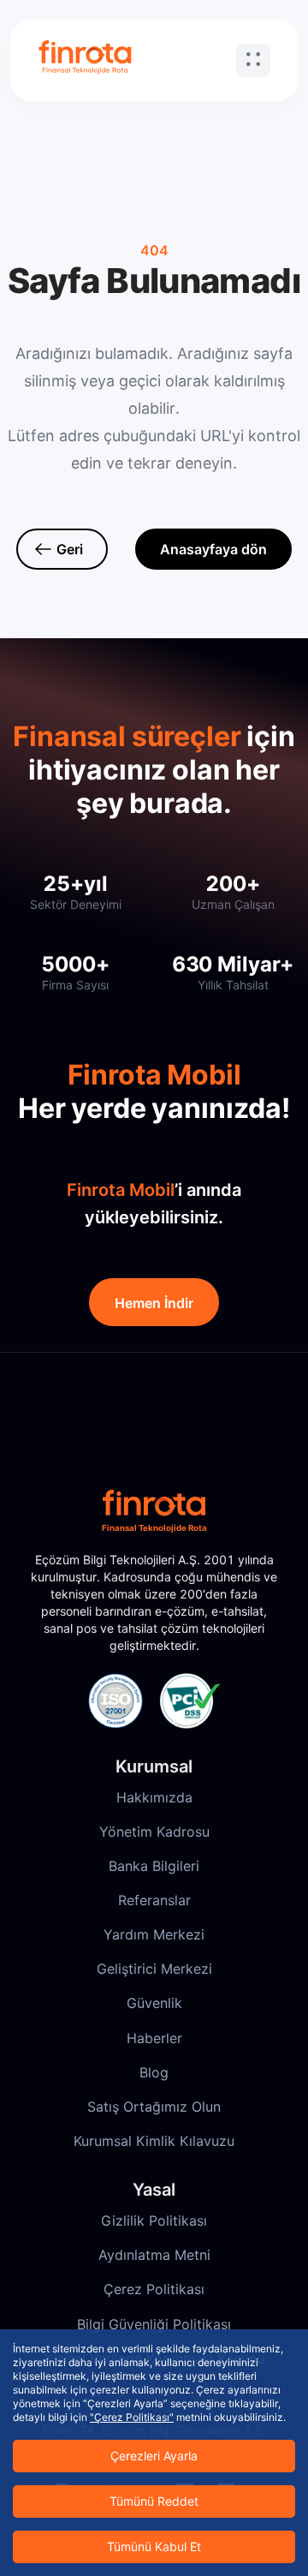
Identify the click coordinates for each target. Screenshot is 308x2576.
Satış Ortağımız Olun (154, 2107)
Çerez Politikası (154, 2289)
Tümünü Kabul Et (154, 2546)
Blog (154, 2072)
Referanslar (154, 1900)
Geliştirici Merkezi (154, 1969)
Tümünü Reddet (154, 2501)
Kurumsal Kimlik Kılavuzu (154, 2141)
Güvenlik (154, 2003)
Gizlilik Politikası (154, 2220)
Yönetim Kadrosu (154, 1832)
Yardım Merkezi (154, 1934)
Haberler (154, 2038)
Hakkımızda (154, 1797)
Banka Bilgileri (154, 1866)
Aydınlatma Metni (154, 2255)
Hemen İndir (154, 1303)
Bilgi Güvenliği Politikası (154, 2324)
